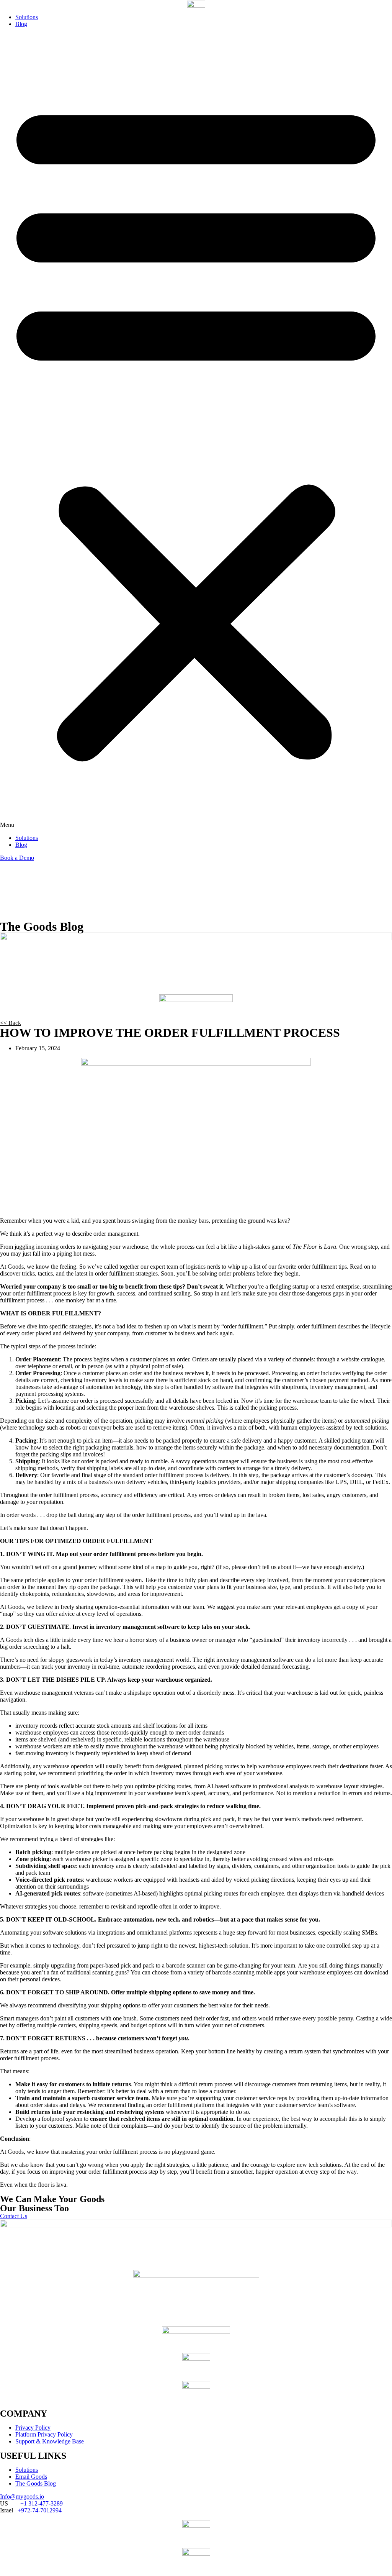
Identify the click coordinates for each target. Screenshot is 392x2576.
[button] (196, 431)
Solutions (27, 17)
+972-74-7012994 (40, 2510)
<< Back (11, 1023)
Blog (21, 24)
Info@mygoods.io (22, 2496)
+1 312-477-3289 (42, 2503)
